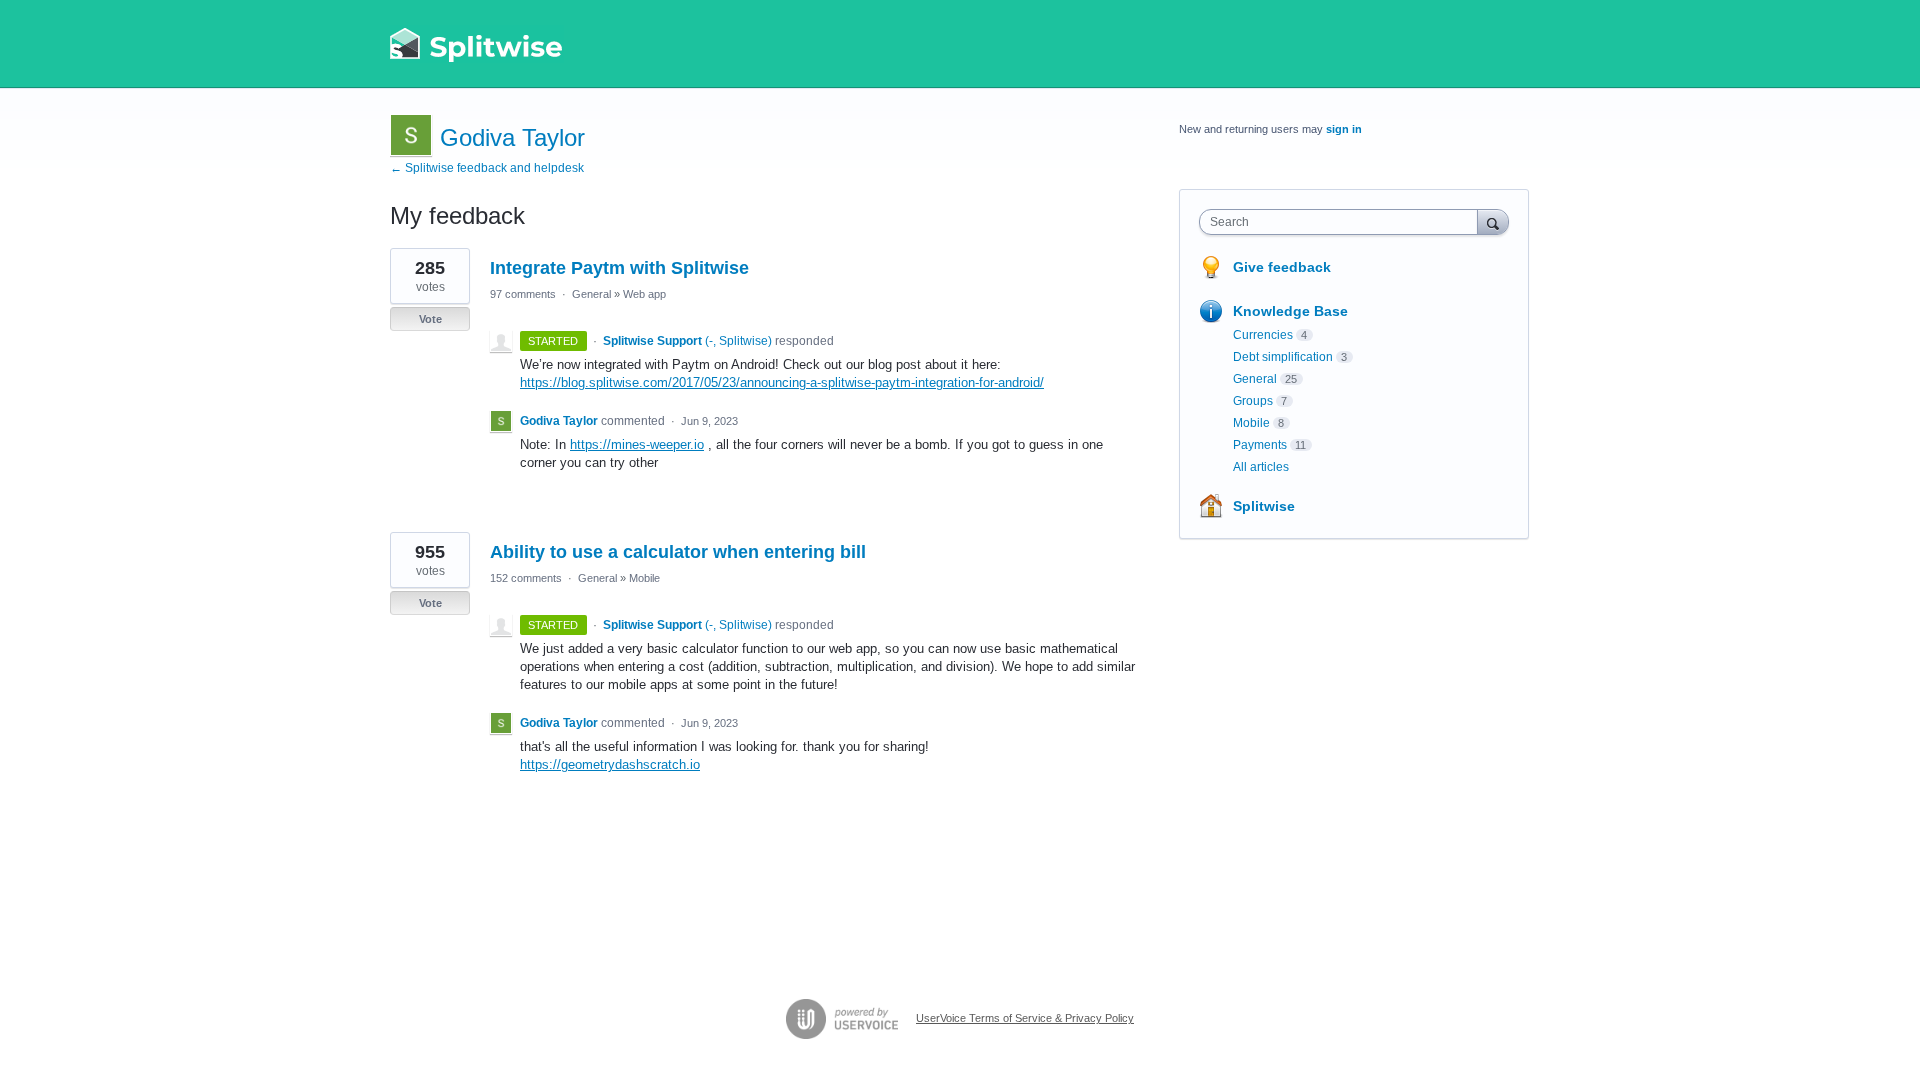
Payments (1260, 445)
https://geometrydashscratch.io (610, 764)
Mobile (644, 578)
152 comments (526, 578)
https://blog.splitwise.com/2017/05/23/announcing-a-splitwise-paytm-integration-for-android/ (782, 382)
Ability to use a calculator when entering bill (678, 552)
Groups (1253, 401)
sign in (1344, 129)
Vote (430, 319)
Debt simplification (1283, 357)
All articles (1261, 467)
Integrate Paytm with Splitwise (619, 268)
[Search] (1493, 221)
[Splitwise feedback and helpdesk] (477, 44)
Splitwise (1264, 506)
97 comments (523, 294)
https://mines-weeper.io (637, 444)
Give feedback (1282, 267)
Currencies (1263, 335)
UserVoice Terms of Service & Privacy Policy (1025, 1018)
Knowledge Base (1290, 311)
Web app (644, 294)
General (591, 294)
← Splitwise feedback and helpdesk (487, 168)
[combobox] (1343, 222)
